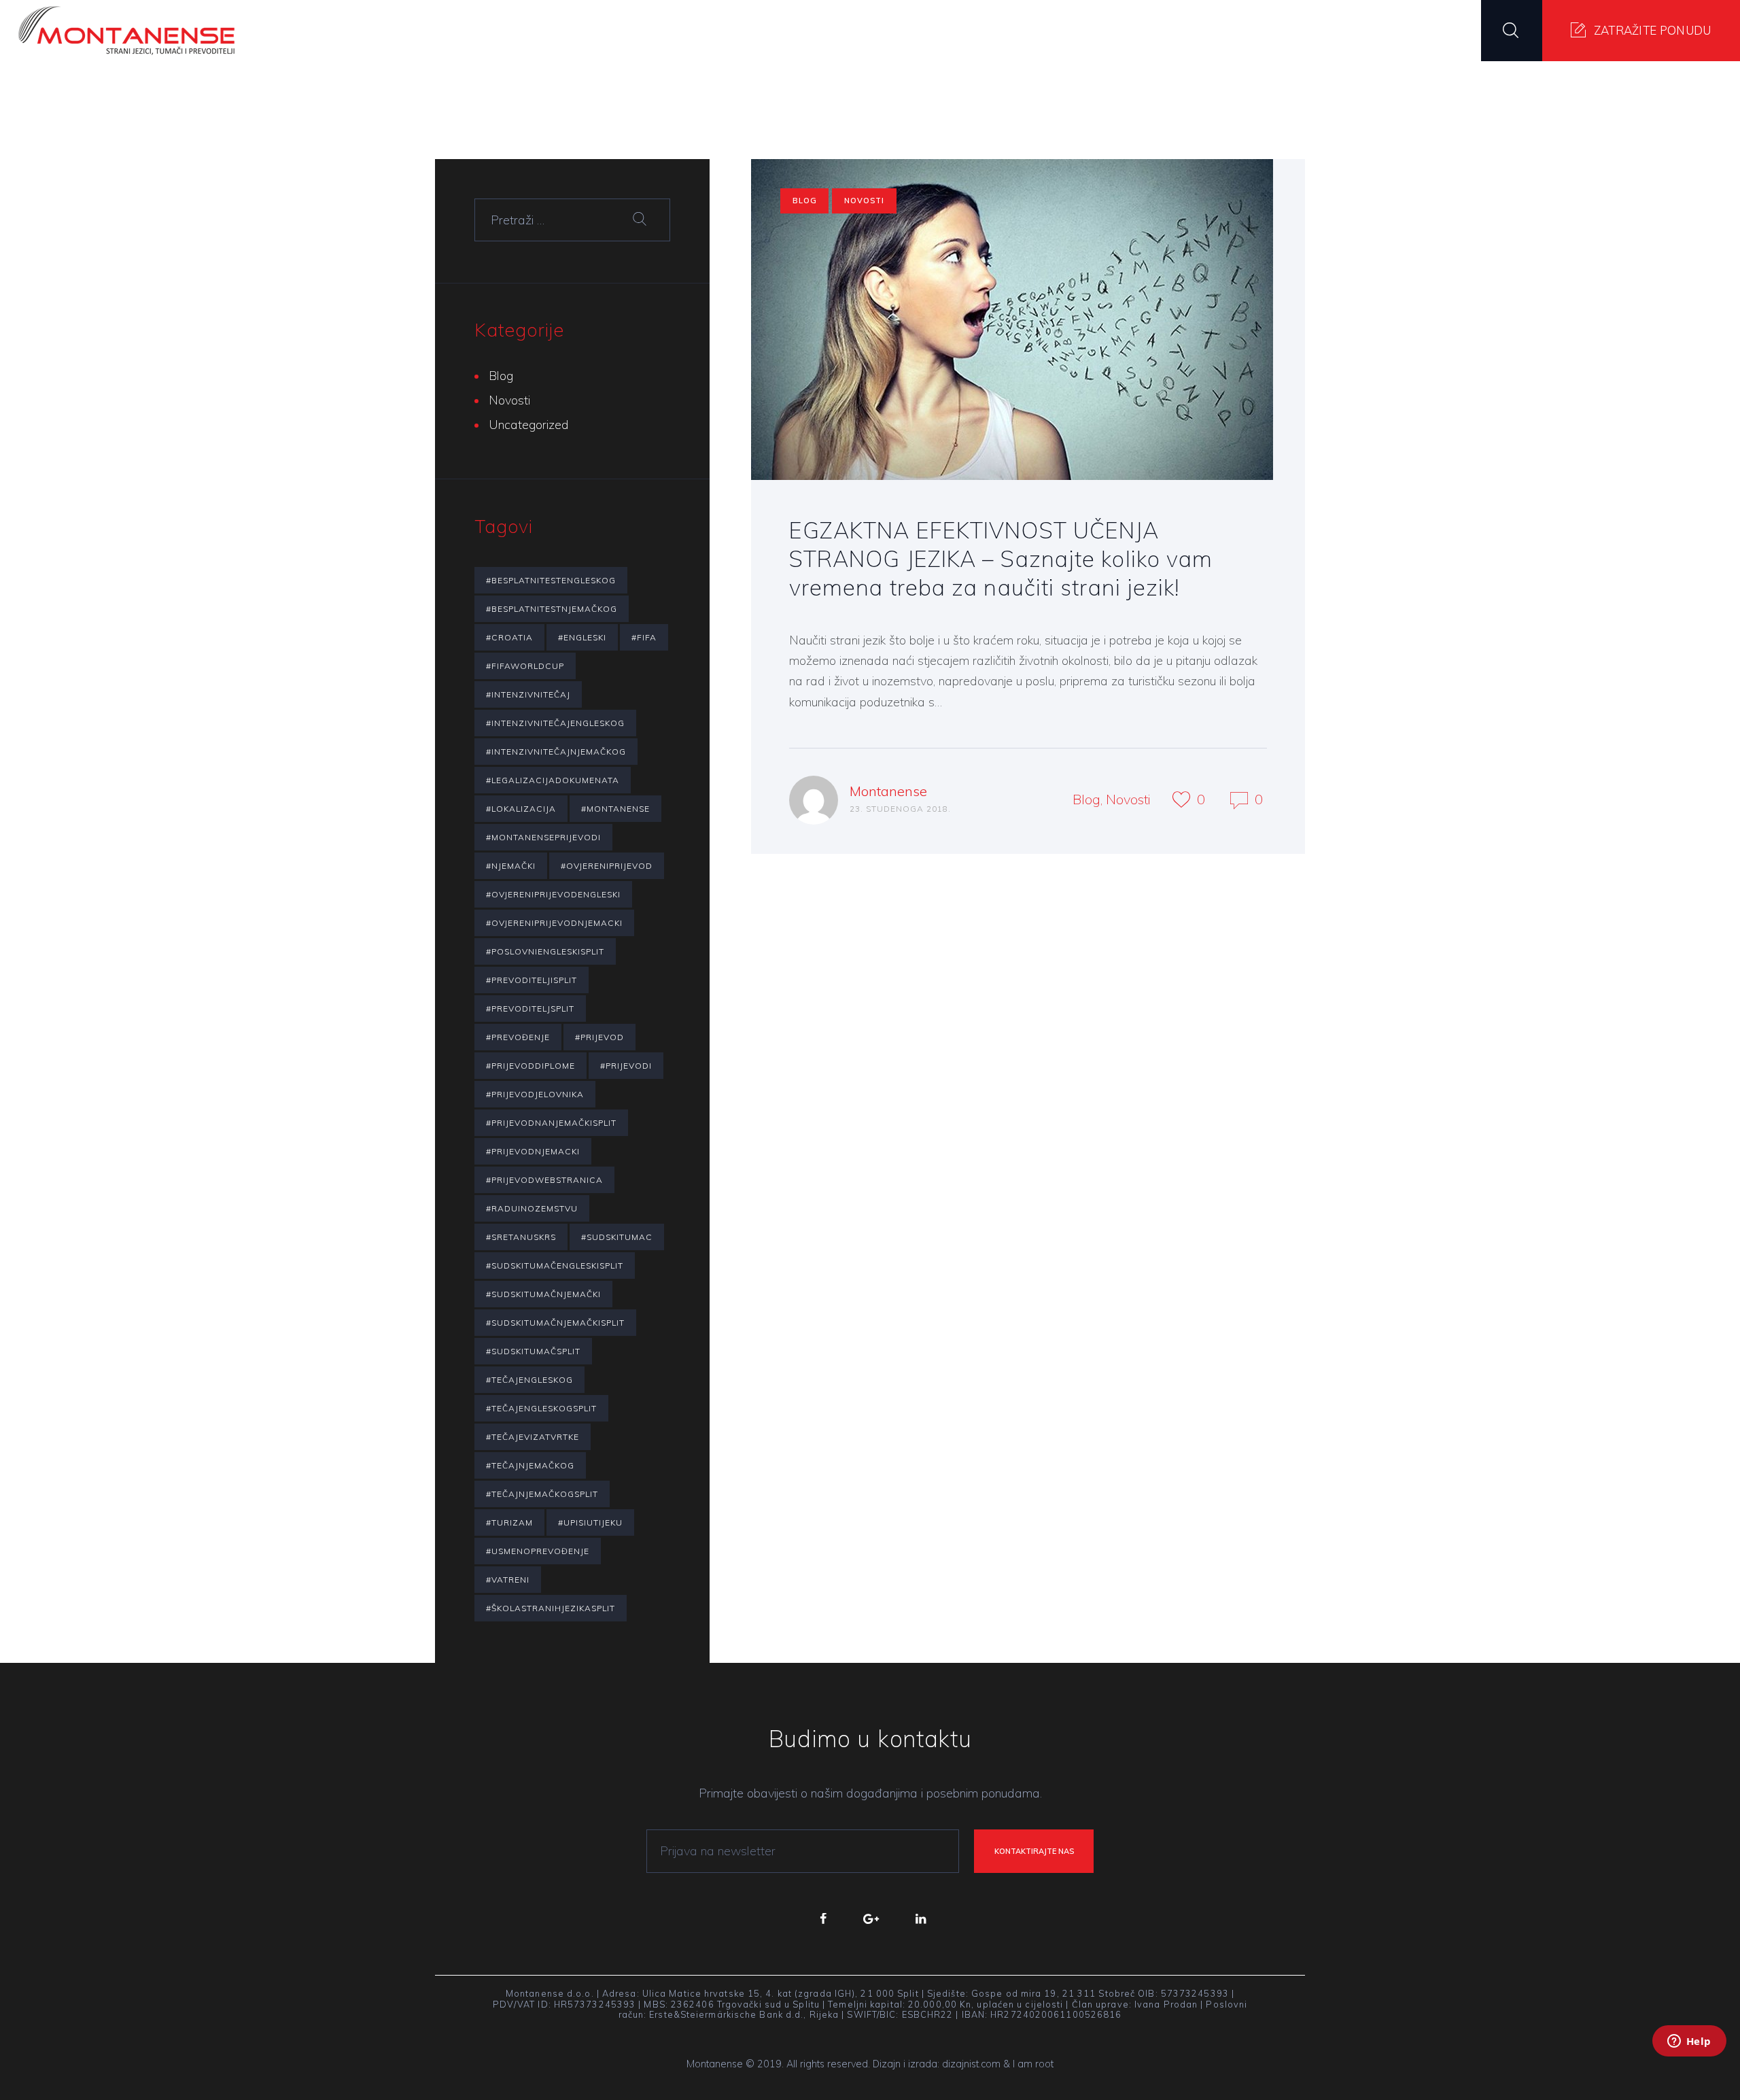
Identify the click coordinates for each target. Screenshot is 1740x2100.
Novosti (864, 201)
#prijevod (599, 1037)
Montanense (888, 791)
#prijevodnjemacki (533, 1151)
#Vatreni (508, 1580)
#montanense (615, 809)
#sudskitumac (617, 1237)
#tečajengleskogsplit (541, 1408)
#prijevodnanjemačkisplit (551, 1123)
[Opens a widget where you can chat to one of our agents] (1689, 2059)
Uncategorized (529, 425)
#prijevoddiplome (530, 1066)
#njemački (511, 866)
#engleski (582, 637)
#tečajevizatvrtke (533, 1437)
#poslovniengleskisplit (545, 951)
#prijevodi (626, 1066)
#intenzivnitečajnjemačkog (556, 752)
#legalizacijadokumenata (553, 780)
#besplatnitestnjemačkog (552, 609)
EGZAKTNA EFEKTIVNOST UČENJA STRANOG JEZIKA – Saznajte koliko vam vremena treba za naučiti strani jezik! (1001, 559)
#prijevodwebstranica (544, 1180)
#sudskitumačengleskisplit (555, 1266)
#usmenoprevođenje (538, 1551)
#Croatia (509, 637)
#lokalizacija (521, 809)
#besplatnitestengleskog (551, 580)
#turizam (509, 1522)
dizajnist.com (971, 2064)
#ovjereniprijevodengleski (553, 894)
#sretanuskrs (521, 1237)
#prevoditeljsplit (530, 1009)
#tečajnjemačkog (530, 1465)
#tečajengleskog (529, 1380)
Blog (805, 201)
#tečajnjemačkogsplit (542, 1494)
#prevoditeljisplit (532, 980)
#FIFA (644, 637)
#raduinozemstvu (532, 1208)
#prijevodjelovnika (535, 1094)
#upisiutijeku (590, 1522)
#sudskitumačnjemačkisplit (555, 1323)
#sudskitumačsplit (533, 1351)
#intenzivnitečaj (528, 694)
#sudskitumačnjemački (543, 1294)
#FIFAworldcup (525, 666)
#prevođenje (518, 1037)
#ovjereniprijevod (607, 866)
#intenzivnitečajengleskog (555, 723)
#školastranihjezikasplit (551, 1608)
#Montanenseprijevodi (543, 837)
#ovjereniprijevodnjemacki (554, 923)
